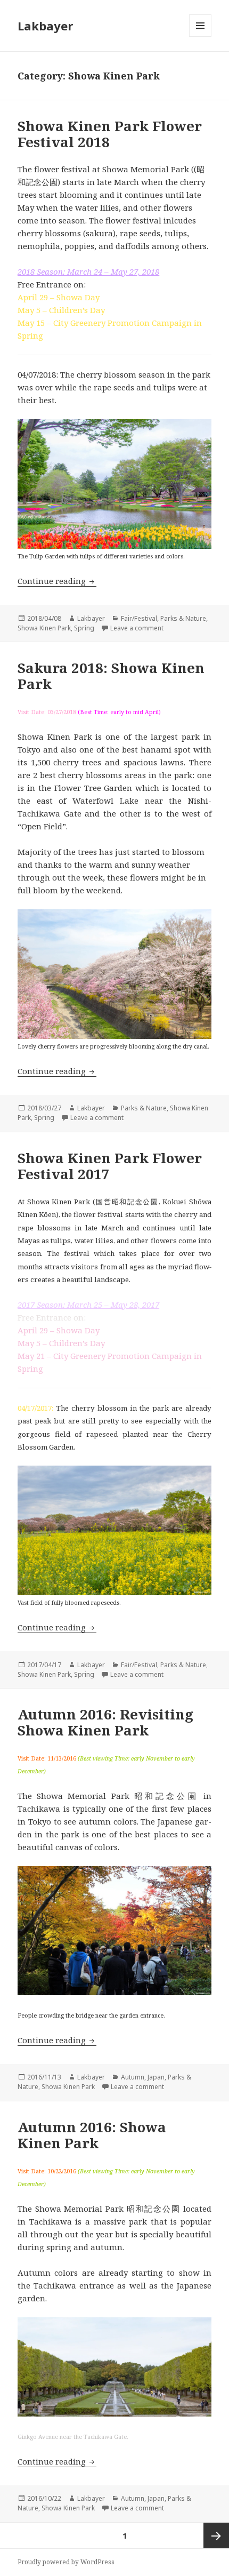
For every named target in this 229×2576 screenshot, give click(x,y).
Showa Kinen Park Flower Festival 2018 (110, 134)
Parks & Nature (183, 618)
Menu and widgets (201, 37)
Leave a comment (137, 628)
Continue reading (57, 581)
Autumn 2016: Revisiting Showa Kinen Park (105, 1722)
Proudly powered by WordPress (66, 2562)
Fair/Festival (139, 618)
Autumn (133, 2077)
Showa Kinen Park (44, 628)
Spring (84, 628)
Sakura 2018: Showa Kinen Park (111, 676)
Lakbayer (45, 26)
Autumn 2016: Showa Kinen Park (92, 2135)
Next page (216, 2535)
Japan (156, 2077)
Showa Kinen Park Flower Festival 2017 (110, 1166)
